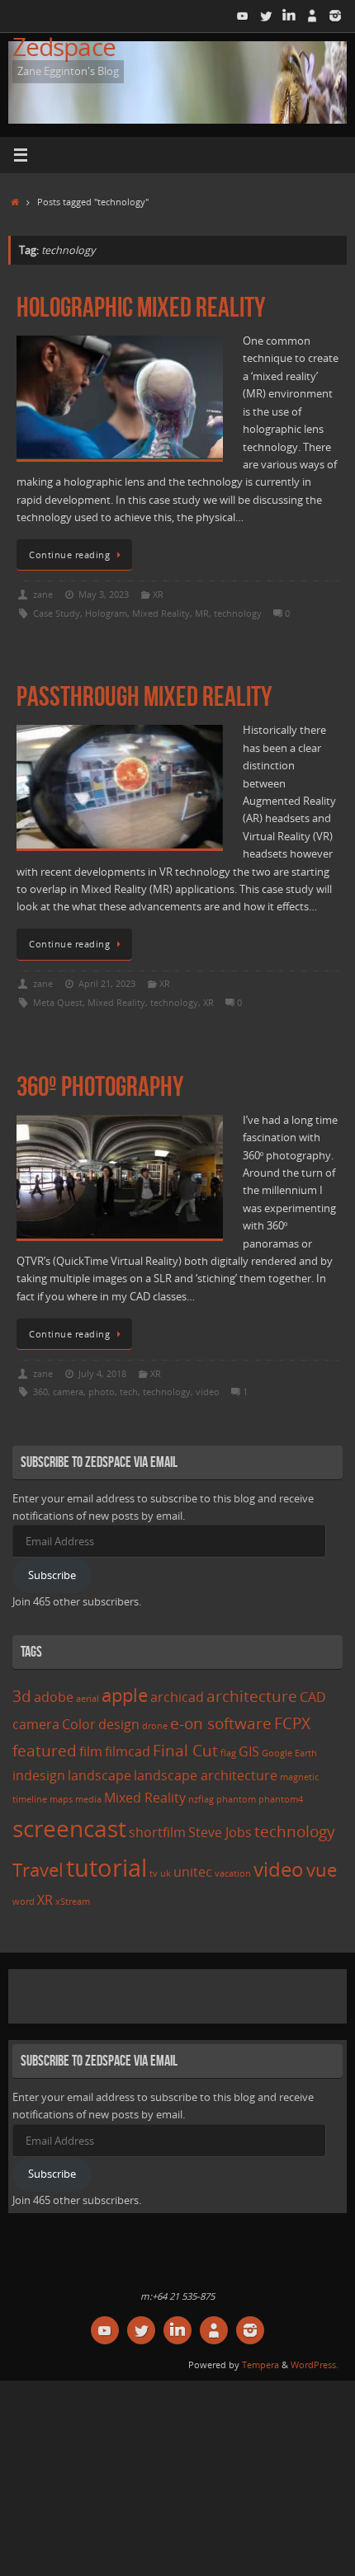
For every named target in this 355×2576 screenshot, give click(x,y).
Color (79, 1724)
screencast (69, 1828)
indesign (39, 1775)
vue (322, 1869)
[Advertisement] (184, 1994)
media (88, 1799)
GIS (249, 1751)
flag (228, 1753)
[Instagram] (335, 16)
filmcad (128, 1751)
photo (102, 1391)
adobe (54, 1697)
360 (40, 1391)
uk (166, 1873)
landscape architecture (206, 1775)
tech (129, 1391)
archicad (177, 1697)
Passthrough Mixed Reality (144, 696)
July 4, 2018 (102, 1373)
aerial (88, 1699)
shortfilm (157, 1832)
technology (238, 613)
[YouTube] (243, 16)
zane (43, 594)
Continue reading (69, 555)
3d (22, 1696)
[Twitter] (266, 16)
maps (61, 1799)
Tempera (260, 2364)
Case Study (57, 613)
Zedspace (64, 47)
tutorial (106, 1868)
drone (155, 1726)
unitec (193, 1872)
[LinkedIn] (289, 16)
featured (45, 1750)
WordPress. (315, 2364)
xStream (73, 1901)
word (24, 1901)
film (91, 1751)
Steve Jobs (220, 1832)
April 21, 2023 (107, 983)
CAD (313, 1697)
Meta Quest (58, 1002)
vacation (233, 1873)
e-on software (221, 1723)
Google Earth (289, 1753)
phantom (236, 1799)
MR (202, 613)
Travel (38, 1869)
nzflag (201, 1799)
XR (158, 594)
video (208, 1391)
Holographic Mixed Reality (141, 307)
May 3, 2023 (104, 594)
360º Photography (100, 1086)
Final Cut (185, 1750)
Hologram (106, 613)
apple (125, 1695)
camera (68, 1391)
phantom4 (281, 1799)
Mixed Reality (161, 613)
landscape (99, 1775)
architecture (252, 1696)
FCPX (292, 1723)
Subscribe (52, 1575)
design (119, 1724)
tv (154, 1873)
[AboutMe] (312, 16)
